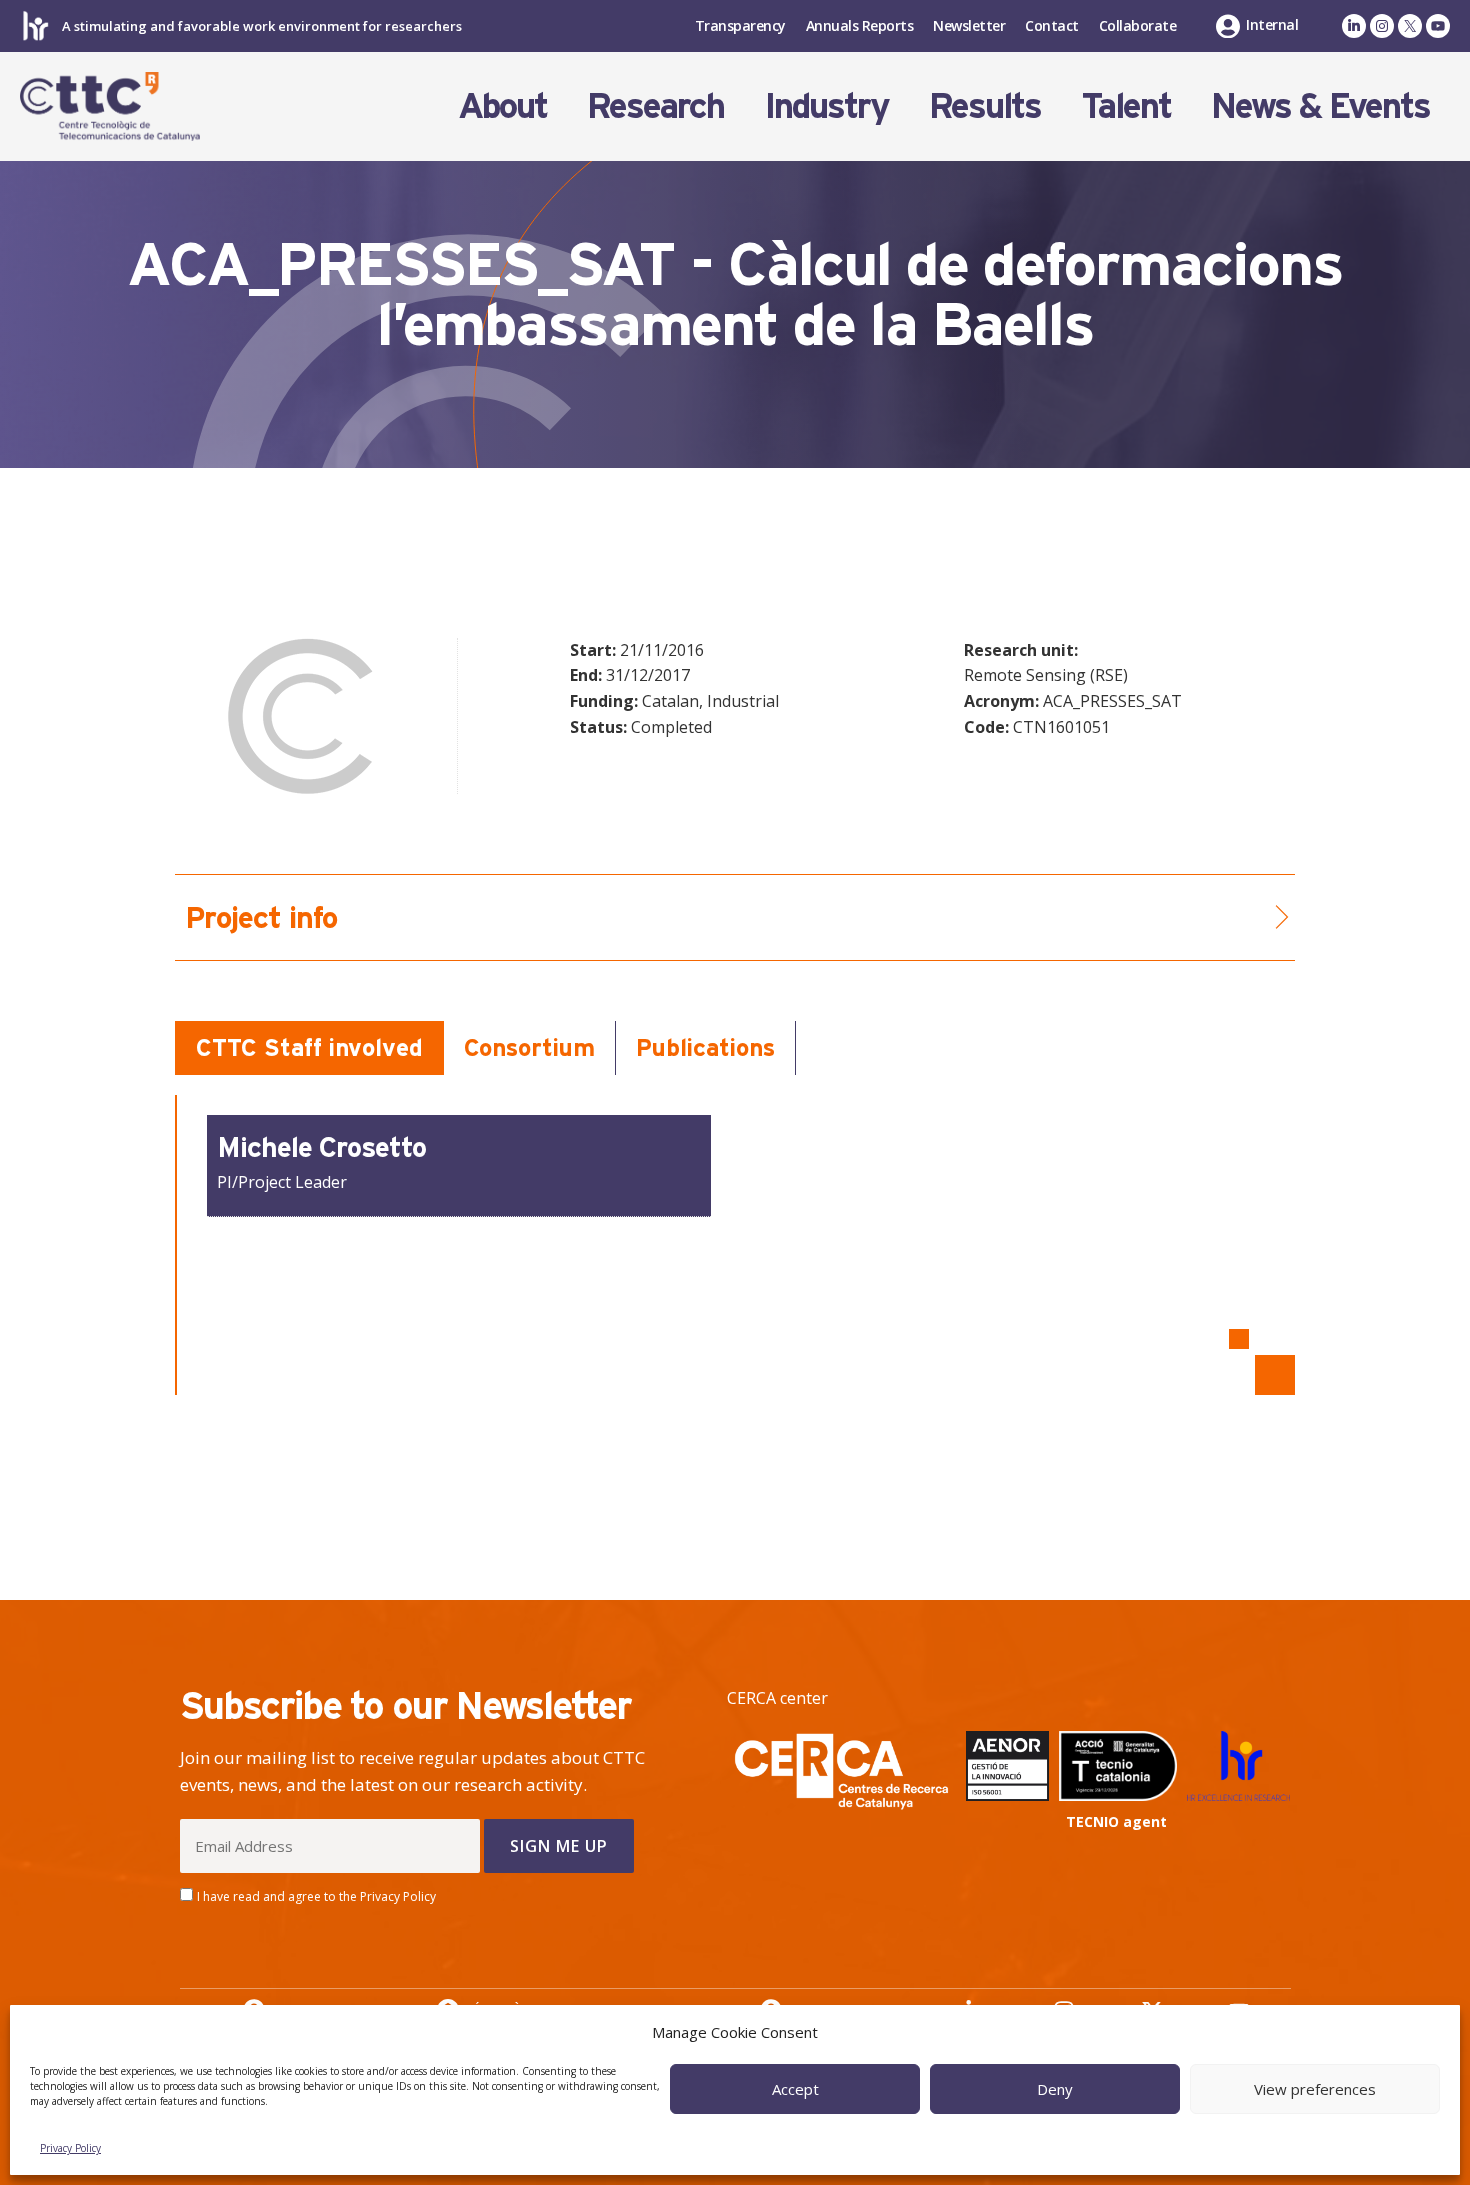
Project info (261, 917)
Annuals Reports (860, 25)
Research (655, 106)
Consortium (529, 1047)
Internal (1272, 24)
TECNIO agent (1116, 1821)
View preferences (1315, 2089)
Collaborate (1138, 25)
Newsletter (969, 25)
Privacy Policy (70, 2148)
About (502, 106)
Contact (1052, 25)
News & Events (1320, 106)
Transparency (740, 25)
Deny (1055, 2089)
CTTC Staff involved (309, 1047)
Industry (826, 106)
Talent (1126, 106)
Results (985, 106)
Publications (705, 1047)
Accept (795, 2089)
